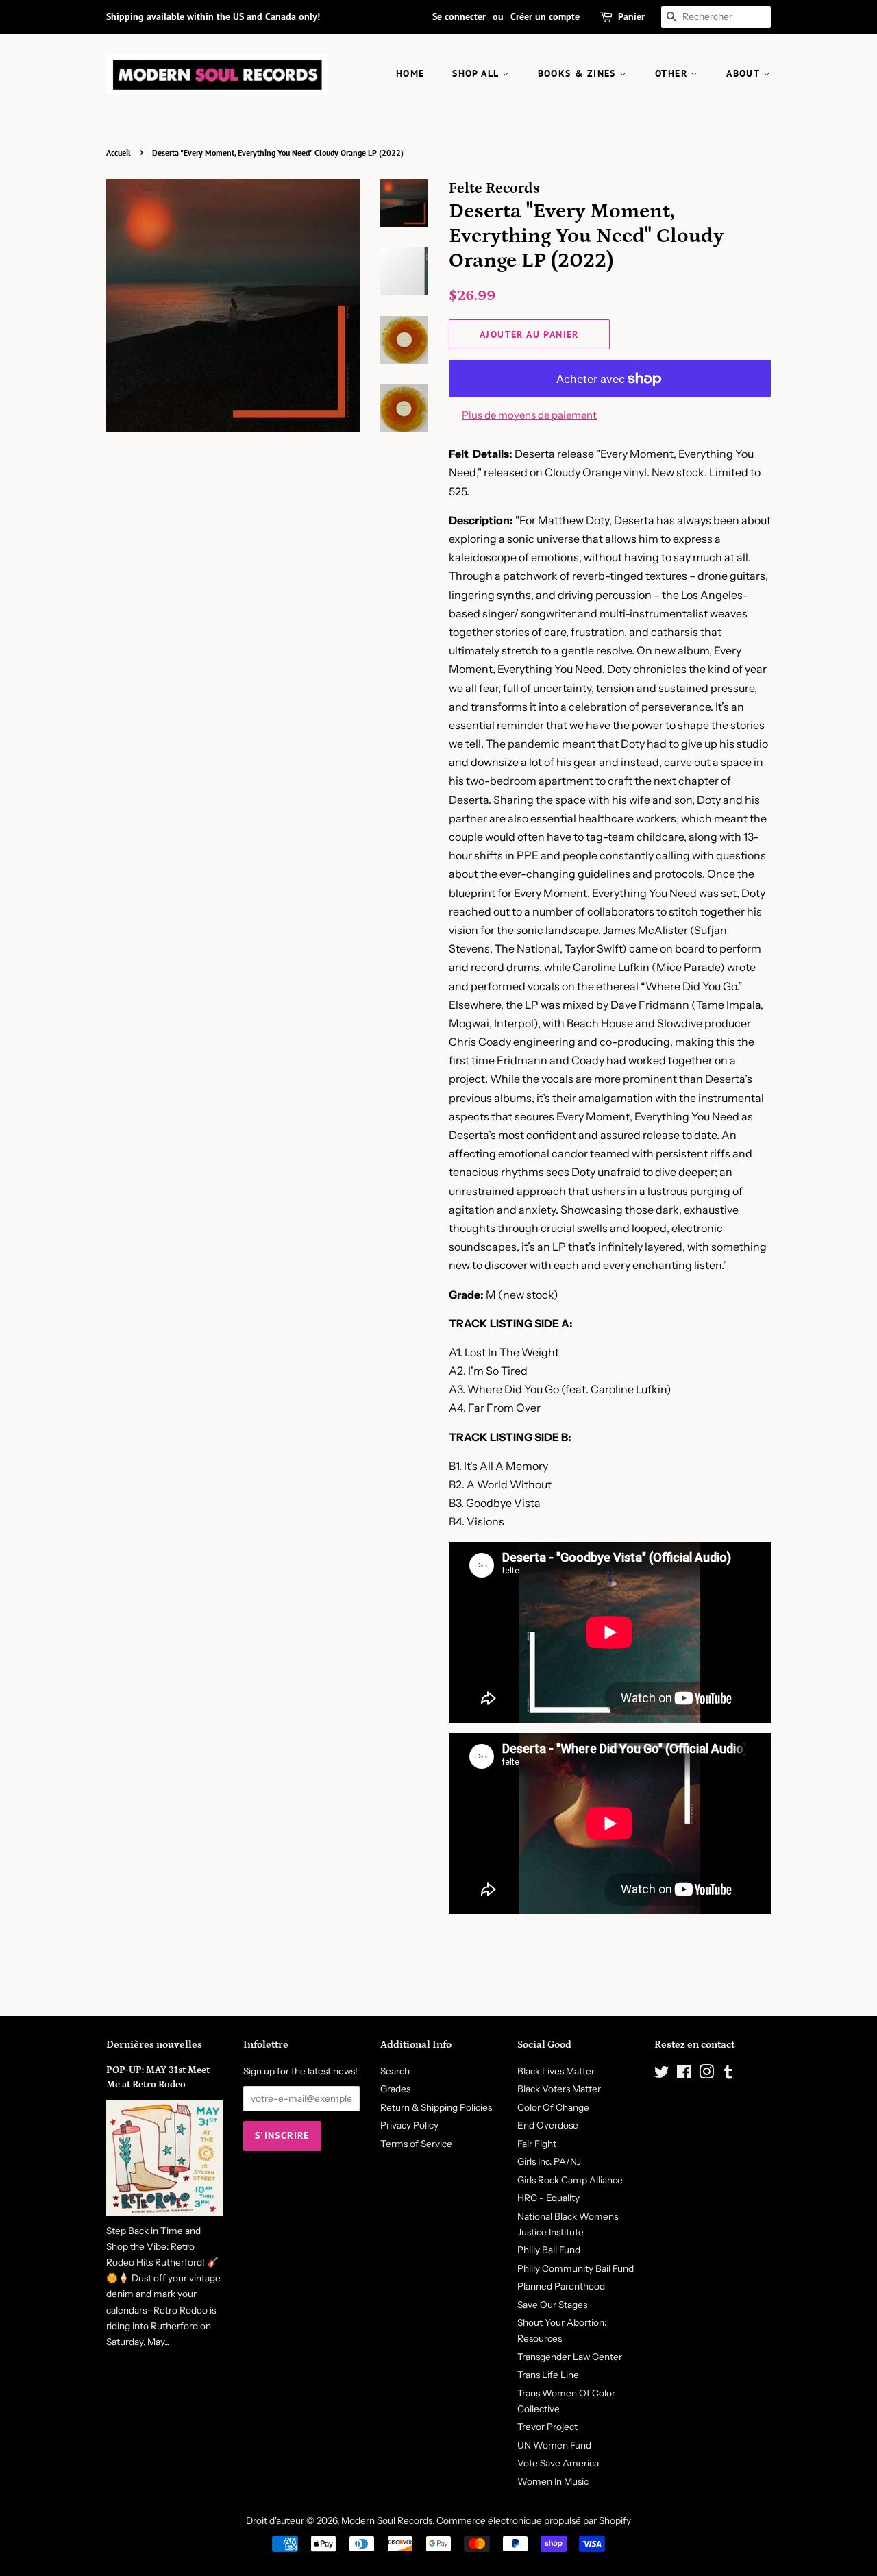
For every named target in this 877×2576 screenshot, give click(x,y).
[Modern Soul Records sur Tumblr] (728, 2074)
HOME (410, 73)
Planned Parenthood (561, 2286)
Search (395, 2071)
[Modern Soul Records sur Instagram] (706, 2074)
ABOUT (744, 73)
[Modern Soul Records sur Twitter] (662, 2074)
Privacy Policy (409, 2125)
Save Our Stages (552, 2305)
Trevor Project (547, 2427)
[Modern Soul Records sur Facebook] (684, 2074)
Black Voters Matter (559, 2089)
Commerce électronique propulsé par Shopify (534, 2520)
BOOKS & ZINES (579, 73)
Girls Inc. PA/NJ (549, 2161)
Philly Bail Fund (549, 2250)
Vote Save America (558, 2463)
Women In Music (553, 2481)
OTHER (673, 73)
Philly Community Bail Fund (576, 2268)
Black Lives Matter (556, 2071)
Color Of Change (553, 2107)
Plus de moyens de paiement (529, 415)
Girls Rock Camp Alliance (570, 2180)
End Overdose (548, 2125)
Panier (631, 16)
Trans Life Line (548, 2375)
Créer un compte (545, 16)
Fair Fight (537, 2144)
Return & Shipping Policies (436, 2107)
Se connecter (459, 16)
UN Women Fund (554, 2445)
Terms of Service (416, 2144)
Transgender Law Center (570, 2357)
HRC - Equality (548, 2198)
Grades (395, 2089)
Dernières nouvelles (154, 2045)
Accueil (119, 152)
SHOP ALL (477, 73)
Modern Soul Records (387, 2520)
